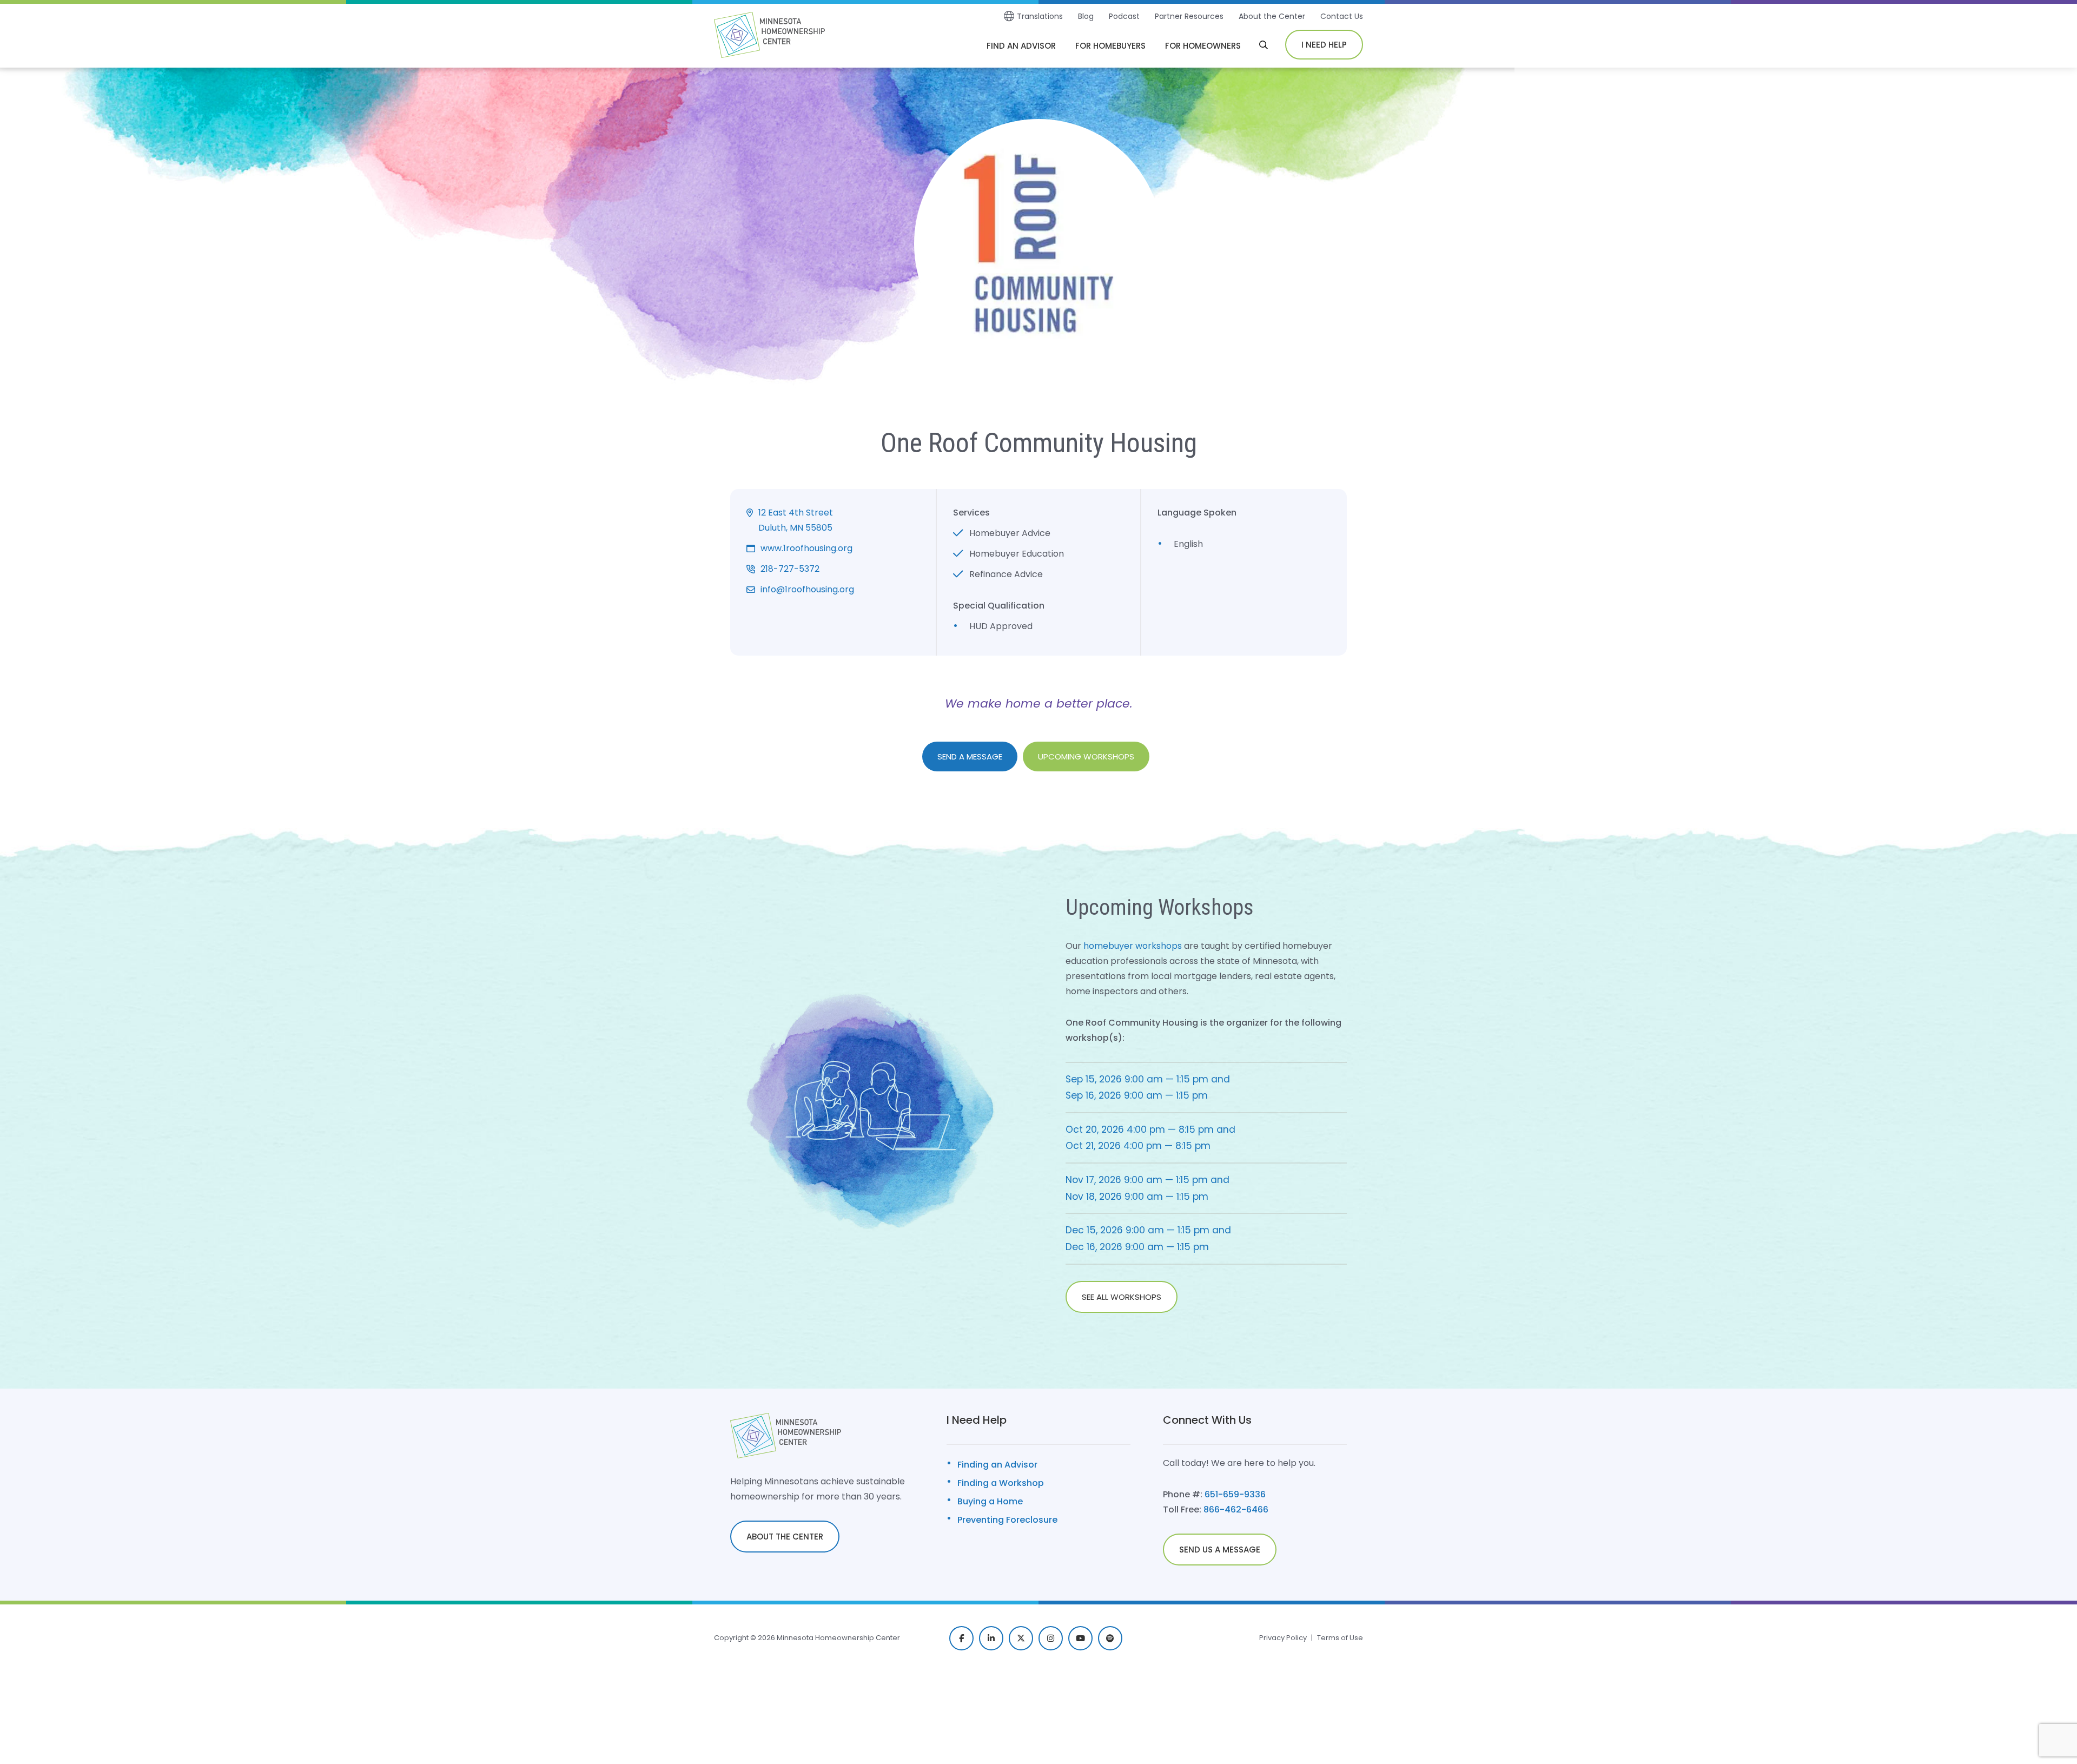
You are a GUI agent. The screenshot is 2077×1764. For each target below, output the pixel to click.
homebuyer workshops (1133, 946)
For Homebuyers (1110, 46)
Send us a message (1220, 1550)
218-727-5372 (790, 569)
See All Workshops (1122, 1297)
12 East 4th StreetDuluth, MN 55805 (796, 520)
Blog (1086, 16)
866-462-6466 (1236, 1509)
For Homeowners (1203, 46)
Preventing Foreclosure (1007, 1520)
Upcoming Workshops (1086, 757)
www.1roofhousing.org (806, 548)
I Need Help (1324, 45)
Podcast (1124, 16)
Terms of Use (1340, 1638)
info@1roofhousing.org (807, 589)
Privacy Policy (1283, 1638)
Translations (1040, 16)
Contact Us (1342, 16)
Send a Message (970, 757)
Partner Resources (1189, 16)
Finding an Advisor (997, 1465)
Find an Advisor (1021, 46)
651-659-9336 (1235, 1494)
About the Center (1272, 16)
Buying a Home (990, 1501)
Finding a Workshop (1001, 1483)
